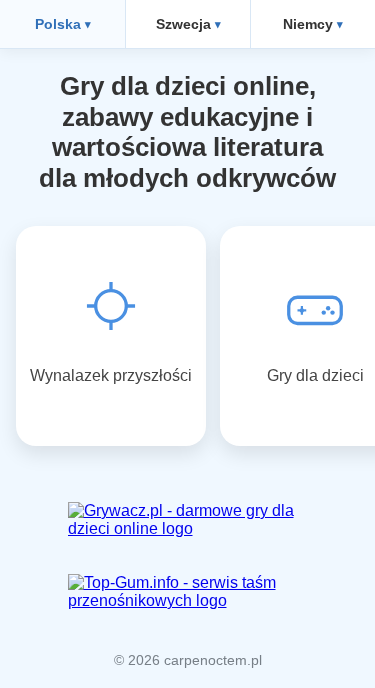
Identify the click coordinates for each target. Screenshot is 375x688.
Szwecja (183, 24)
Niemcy (308, 24)
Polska (58, 24)
